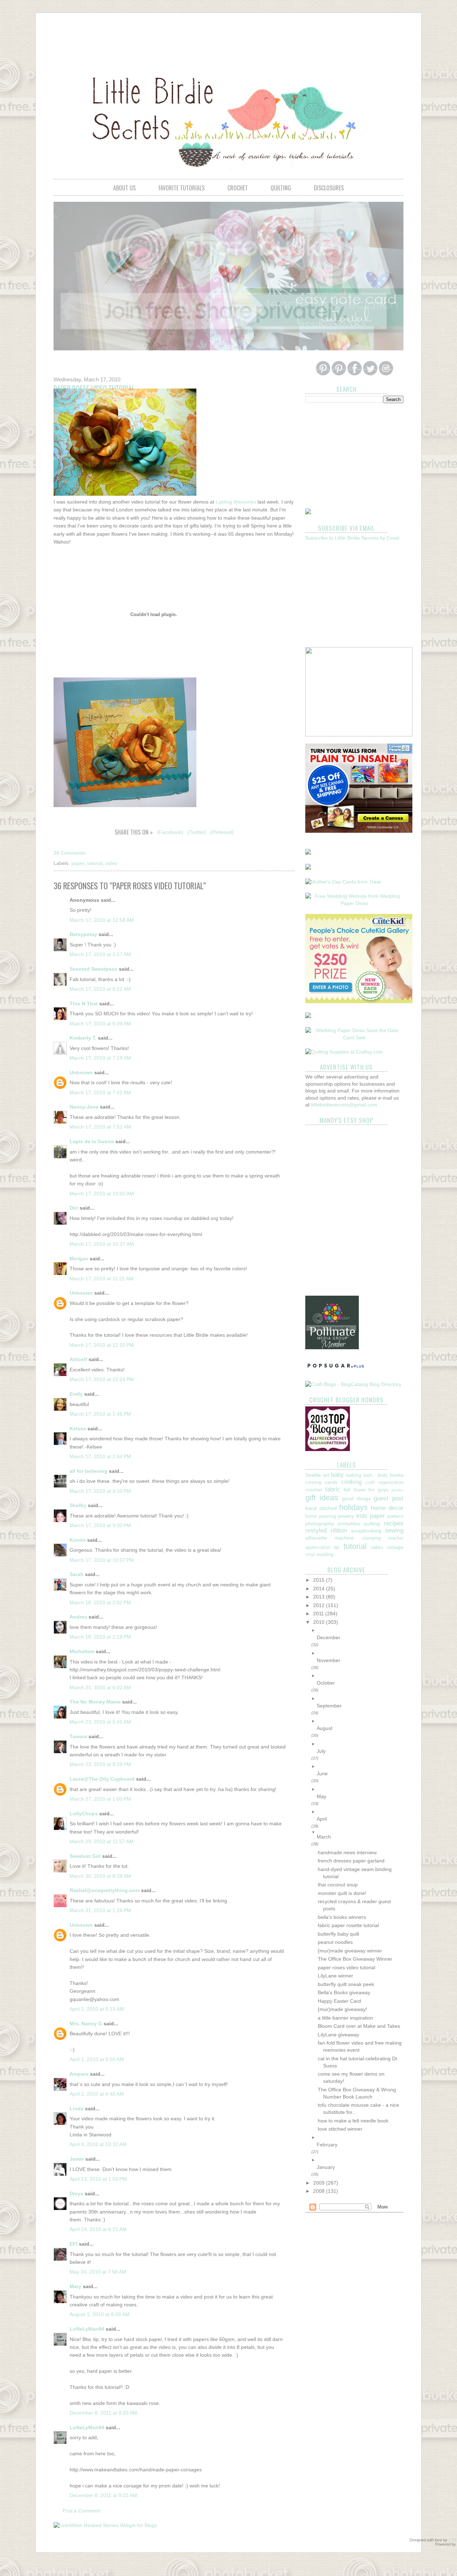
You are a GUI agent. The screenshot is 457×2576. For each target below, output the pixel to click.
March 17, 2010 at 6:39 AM (100, 1024)
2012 (320, 1605)
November (328, 1660)
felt (347, 1490)
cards (331, 1482)
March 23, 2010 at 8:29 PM (100, 1764)
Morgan (79, 1259)
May (322, 1796)
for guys (378, 1490)
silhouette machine (330, 1538)
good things (356, 1499)
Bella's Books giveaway (344, 1992)
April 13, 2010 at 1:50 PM (98, 2179)
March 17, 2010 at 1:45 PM (100, 1414)
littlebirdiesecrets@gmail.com (344, 1105)
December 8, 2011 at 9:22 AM (103, 2495)
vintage (395, 1547)
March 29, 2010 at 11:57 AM (102, 1841)
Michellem (82, 1651)
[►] (360, 1630)
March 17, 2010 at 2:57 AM (100, 954)
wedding (325, 1555)
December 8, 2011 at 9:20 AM (103, 2413)
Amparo (79, 2074)
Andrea (78, 1617)
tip (337, 1547)
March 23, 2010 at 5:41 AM (100, 1722)
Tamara (78, 1736)
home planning (321, 1516)
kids (362, 1516)
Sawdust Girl (85, 1856)
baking (354, 1475)
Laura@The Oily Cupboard (102, 1779)
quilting (281, 188)
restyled (316, 1530)
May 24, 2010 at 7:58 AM (98, 2272)
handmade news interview (347, 1852)
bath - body (376, 1475)
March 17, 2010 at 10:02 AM (102, 1194)
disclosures (329, 188)
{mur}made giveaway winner (350, 1951)
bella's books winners (342, 1917)
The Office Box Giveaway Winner (355, 1959)
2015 (320, 1580)
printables (349, 1524)
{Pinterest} (222, 832)
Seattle (313, 1475)
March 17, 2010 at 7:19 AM (100, 1058)
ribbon (339, 1530)
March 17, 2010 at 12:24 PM (102, 1379)
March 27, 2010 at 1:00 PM (100, 1799)
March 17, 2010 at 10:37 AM (102, 1244)
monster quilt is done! (342, 1893)
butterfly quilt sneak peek (346, 1984)
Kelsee (78, 1429)
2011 (319, 1614)
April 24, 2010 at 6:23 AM (98, 2229)
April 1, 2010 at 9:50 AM (97, 2059)
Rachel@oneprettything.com (105, 1890)
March (324, 1837)
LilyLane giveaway (338, 2035)
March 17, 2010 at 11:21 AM (102, 1279)
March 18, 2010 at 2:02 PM (100, 1602)
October (326, 1683)
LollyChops (84, 1814)
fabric (333, 1489)
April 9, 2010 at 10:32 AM (98, 2144)
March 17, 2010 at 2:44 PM (100, 1456)
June (322, 1774)
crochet (238, 188)
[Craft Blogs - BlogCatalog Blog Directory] (353, 1384)
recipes (394, 1523)
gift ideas (322, 1498)
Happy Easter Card (339, 2001)
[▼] (360, 1832)
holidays (353, 1507)
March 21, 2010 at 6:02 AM (100, 1687)
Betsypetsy (83, 934)
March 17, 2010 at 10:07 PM (102, 1560)
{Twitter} (197, 832)
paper (78, 863)
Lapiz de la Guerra (92, 1141)
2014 (320, 1589)
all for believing (89, 1471)
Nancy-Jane (84, 1107)
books (397, 1475)
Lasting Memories (236, 502)
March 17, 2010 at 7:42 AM (100, 1092)
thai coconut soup (338, 1885)
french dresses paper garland (351, 1861)
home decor (387, 1508)
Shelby (78, 1505)
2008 (320, 2191)
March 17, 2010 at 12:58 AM (102, 920)
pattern (395, 1516)
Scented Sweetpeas (94, 969)
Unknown (81, 1072)
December (328, 1637)
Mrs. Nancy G (86, 2024)
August (325, 1728)
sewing (394, 1530)
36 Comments (69, 853)
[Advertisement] (228, 38)
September (329, 1706)
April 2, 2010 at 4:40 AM (97, 2094)
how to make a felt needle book (353, 2121)
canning (313, 1482)
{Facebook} (170, 832)
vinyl (310, 1555)
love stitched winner (340, 2129)
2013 (320, 1597)
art (326, 1475)
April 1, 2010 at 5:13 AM (97, 2009)
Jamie (77, 2159)
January (326, 2167)
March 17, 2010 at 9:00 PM (100, 1525)
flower (360, 1490)
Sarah (77, 1574)
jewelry (346, 1516)
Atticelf (78, 1359)
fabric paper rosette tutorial (348, 1925)
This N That (84, 1004)
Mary (76, 2286)
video (111, 863)
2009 (320, 2183)
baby (337, 1475)
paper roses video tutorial (346, 1967)
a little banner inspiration (345, 2018)
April (322, 1819)
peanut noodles (335, 1942)
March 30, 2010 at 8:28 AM (100, 1876)
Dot (74, 1208)
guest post (389, 1498)
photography (320, 1524)
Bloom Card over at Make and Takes (359, 2026)
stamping (371, 1538)
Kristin (78, 1540)
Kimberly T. (83, 1038)
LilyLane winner (335, 1976)
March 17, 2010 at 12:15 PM (102, 1345)
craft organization (385, 1482)
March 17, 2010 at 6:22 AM (100, 989)
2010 (320, 1622)
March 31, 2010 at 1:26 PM (100, 1910)
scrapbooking (366, 1531)
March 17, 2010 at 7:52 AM (100, 1127)
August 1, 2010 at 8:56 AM (100, 2314)
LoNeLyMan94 (87, 2329)
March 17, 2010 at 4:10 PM (100, 1491)
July (321, 1751)
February (327, 2145)
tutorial (95, 863)
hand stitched (321, 1508)
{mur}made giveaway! (342, 2009)
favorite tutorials (182, 188)
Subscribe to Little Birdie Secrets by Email (352, 538)
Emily (76, 1394)
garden (397, 1490)
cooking (351, 1482)
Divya (76, 2194)
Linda (77, 2109)
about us (124, 188)
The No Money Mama (95, 1702)
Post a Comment (81, 2511)
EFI (74, 2244)
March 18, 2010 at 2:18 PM (100, 1637)
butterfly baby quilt (338, 1934)
